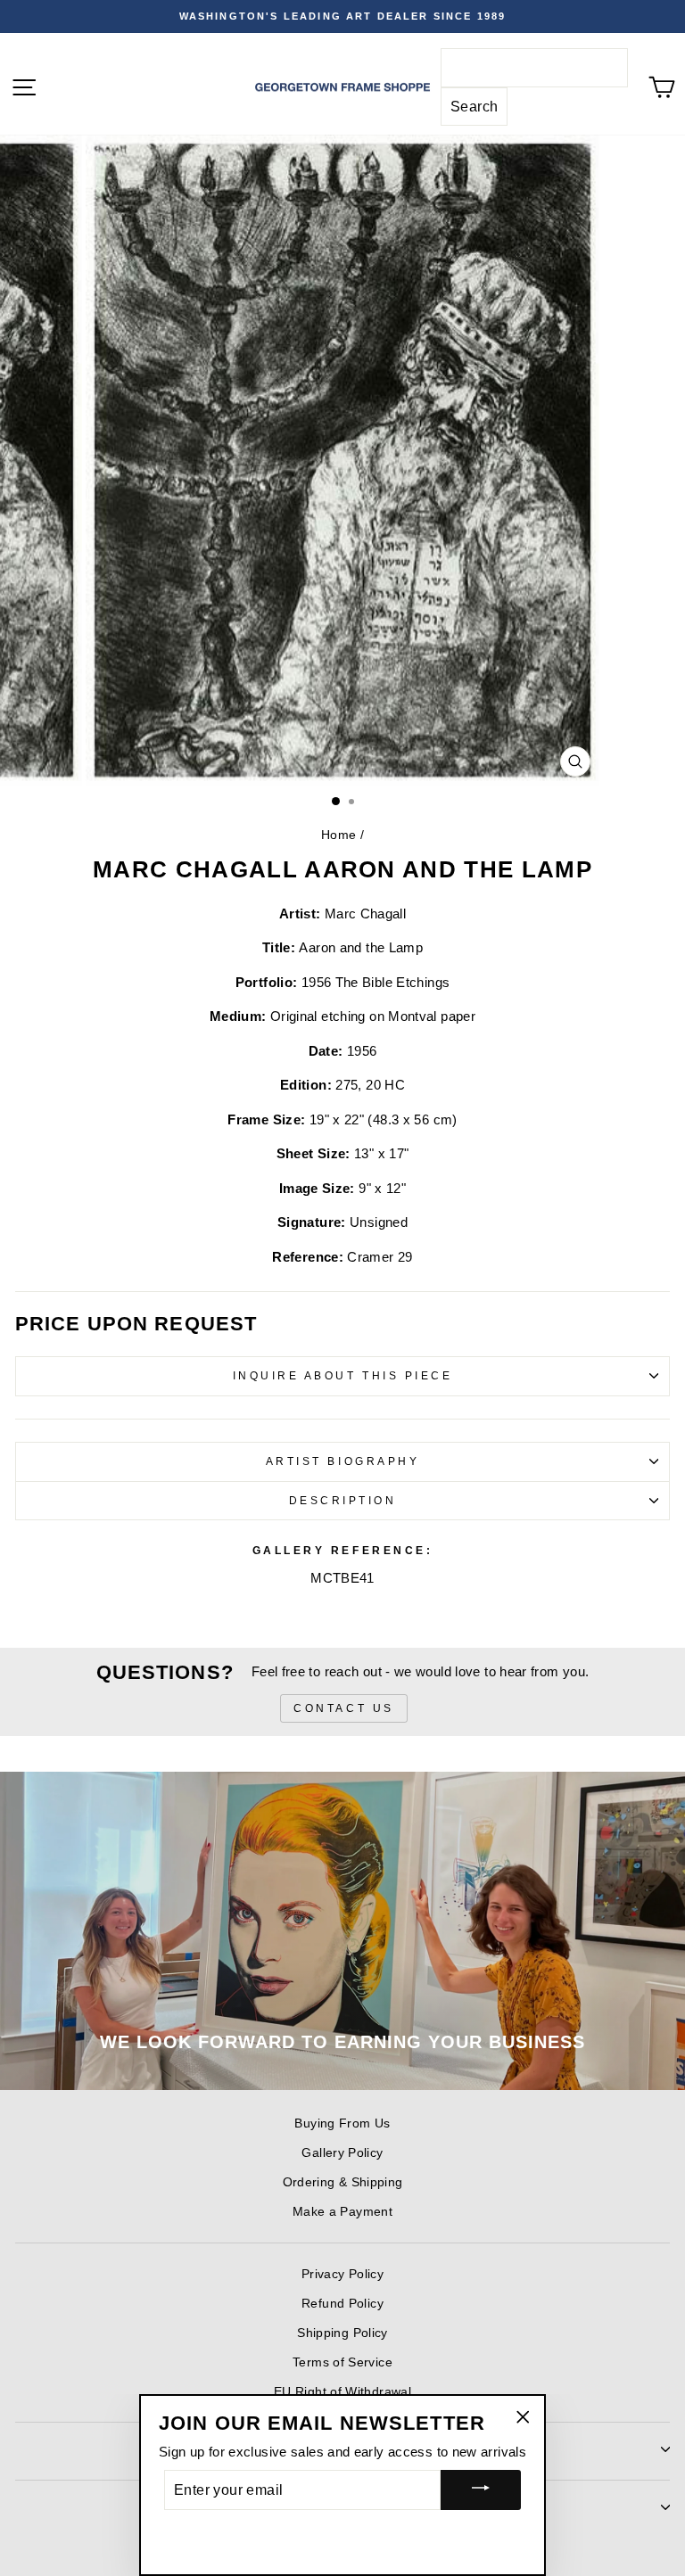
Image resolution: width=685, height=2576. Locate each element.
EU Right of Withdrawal (342, 2392)
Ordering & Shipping (343, 2182)
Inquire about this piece (343, 1375)
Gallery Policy (342, 2153)
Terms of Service (342, 2362)
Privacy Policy (342, 2274)
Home (338, 835)
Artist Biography (343, 1461)
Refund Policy (342, 2304)
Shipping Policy (342, 2333)
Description (343, 1500)
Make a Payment (342, 2212)
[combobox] (534, 68)
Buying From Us (342, 2123)
